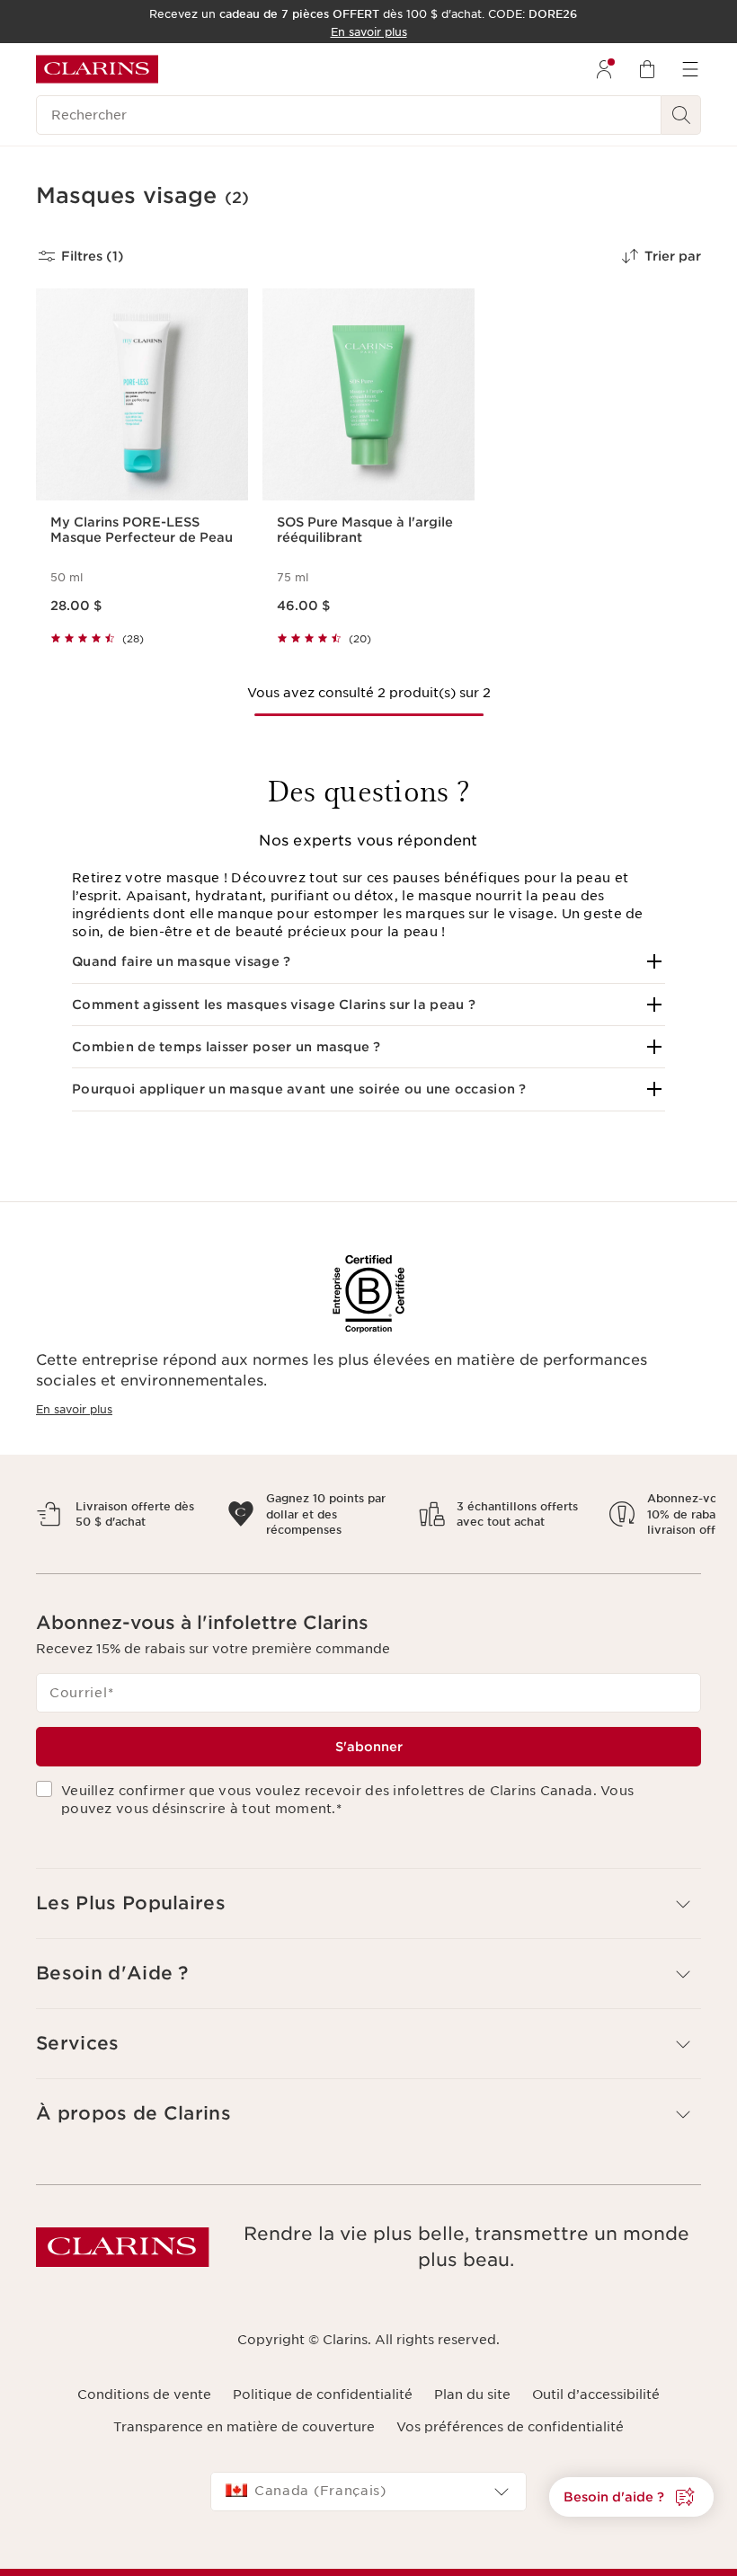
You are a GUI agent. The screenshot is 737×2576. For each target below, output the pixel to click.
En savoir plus (74, 1409)
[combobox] (368, 2508)
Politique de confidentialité (323, 2410)
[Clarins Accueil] (97, 69)
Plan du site (472, 2410)
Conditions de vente (144, 2410)
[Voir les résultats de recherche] (681, 115)
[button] (368, 961)
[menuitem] (604, 69)
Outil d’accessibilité (596, 2410)
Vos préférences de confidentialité (510, 2442)
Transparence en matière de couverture (244, 2442)
